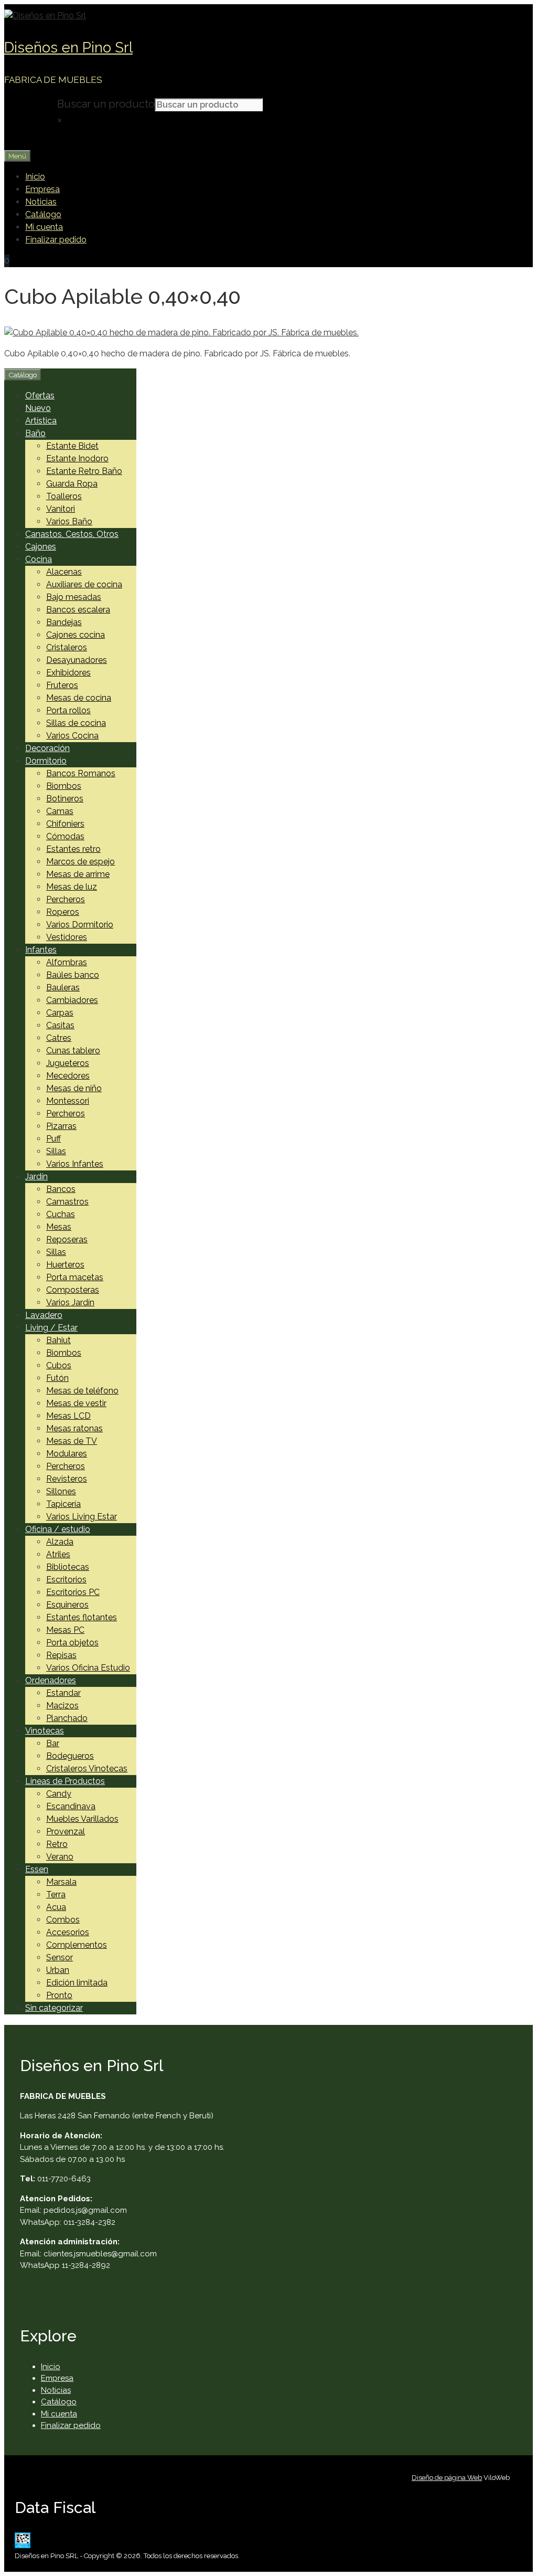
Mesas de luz (72, 887)
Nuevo (38, 408)
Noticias (41, 202)
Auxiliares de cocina (84, 584)
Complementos (77, 1945)
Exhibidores (68, 673)
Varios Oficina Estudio (88, 1668)
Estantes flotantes (82, 1617)
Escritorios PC (73, 1592)
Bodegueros (70, 1756)
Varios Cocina (72, 736)
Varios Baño (69, 521)
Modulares (67, 1454)
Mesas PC (65, 1630)
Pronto (59, 1995)
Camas (60, 811)
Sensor (60, 1957)
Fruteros (62, 685)
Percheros (66, 899)
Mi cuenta (44, 227)
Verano (60, 1857)
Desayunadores (77, 660)
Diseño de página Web (447, 2478)
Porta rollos (68, 710)
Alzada (60, 1542)
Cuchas (61, 1214)
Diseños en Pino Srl (68, 47)
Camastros (67, 1202)
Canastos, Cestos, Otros (72, 534)
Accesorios (68, 1932)
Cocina (39, 559)
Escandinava (71, 1806)
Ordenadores (51, 1680)
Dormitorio (46, 761)
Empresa (42, 189)
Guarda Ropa (72, 484)
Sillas (56, 1151)
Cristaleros (67, 647)
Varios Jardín (70, 1302)
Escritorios (66, 1580)
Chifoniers (65, 824)
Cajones (41, 547)
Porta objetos (72, 1643)
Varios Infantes (75, 1164)
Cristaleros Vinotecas (87, 1769)
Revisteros (67, 1479)
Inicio (35, 177)
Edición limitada (77, 1983)
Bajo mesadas (74, 597)
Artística (41, 421)
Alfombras (67, 962)
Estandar (63, 1693)
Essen (37, 1869)
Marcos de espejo (80, 862)
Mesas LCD (68, 1416)
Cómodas (65, 836)
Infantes (41, 950)
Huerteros (65, 1265)
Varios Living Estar (82, 1517)
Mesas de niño (74, 1088)
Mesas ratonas (74, 1428)
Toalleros (64, 496)
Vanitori (61, 509)
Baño (35, 433)
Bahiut (58, 1340)
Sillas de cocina (76, 723)
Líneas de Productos (65, 1781)
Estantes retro (73, 849)
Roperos (63, 912)
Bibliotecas (68, 1567)
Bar (53, 1743)
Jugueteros (68, 1063)
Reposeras (67, 1239)
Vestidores (67, 937)
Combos (63, 1920)
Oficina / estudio (58, 1529)
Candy (59, 1794)
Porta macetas (75, 1277)
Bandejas (64, 622)
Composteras (73, 1290)
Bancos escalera (78, 610)
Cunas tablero (73, 1051)
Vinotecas (45, 1731)
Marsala (61, 1882)
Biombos (64, 786)
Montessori (68, 1101)
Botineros (65, 799)
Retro (57, 1844)
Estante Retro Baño (84, 471)
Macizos (62, 1706)
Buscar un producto (106, 104)
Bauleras (63, 988)
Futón (57, 1378)
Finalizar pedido (56, 240)
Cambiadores (72, 1000)
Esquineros (67, 1605)
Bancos (61, 1189)
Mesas (59, 1227)
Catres (59, 1038)
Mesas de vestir (76, 1403)
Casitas (60, 1025)
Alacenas (64, 572)
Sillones (61, 1491)
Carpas (60, 1013)
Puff (53, 1139)
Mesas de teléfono (82, 1391)
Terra (56, 1894)
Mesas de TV (72, 1441)
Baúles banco (73, 975)
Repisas (61, 1655)
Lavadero (44, 1315)
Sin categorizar (54, 2008)
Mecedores (68, 1076)
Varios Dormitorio (80, 925)
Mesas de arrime (78, 874)
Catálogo (43, 214)
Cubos (59, 1365)
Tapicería (63, 1504)
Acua (56, 1907)
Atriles (58, 1554)
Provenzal (66, 1831)
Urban (58, 1970)
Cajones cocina (76, 635)
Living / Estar (51, 1328)
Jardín (36, 1176)
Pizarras (61, 1126)
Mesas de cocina (79, 698)
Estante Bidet (72, 446)
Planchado (67, 1718)
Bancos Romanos (81, 773)
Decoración (47, 748)
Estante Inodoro (77, 458)
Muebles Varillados (82, 1819)
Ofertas (40, 395)
